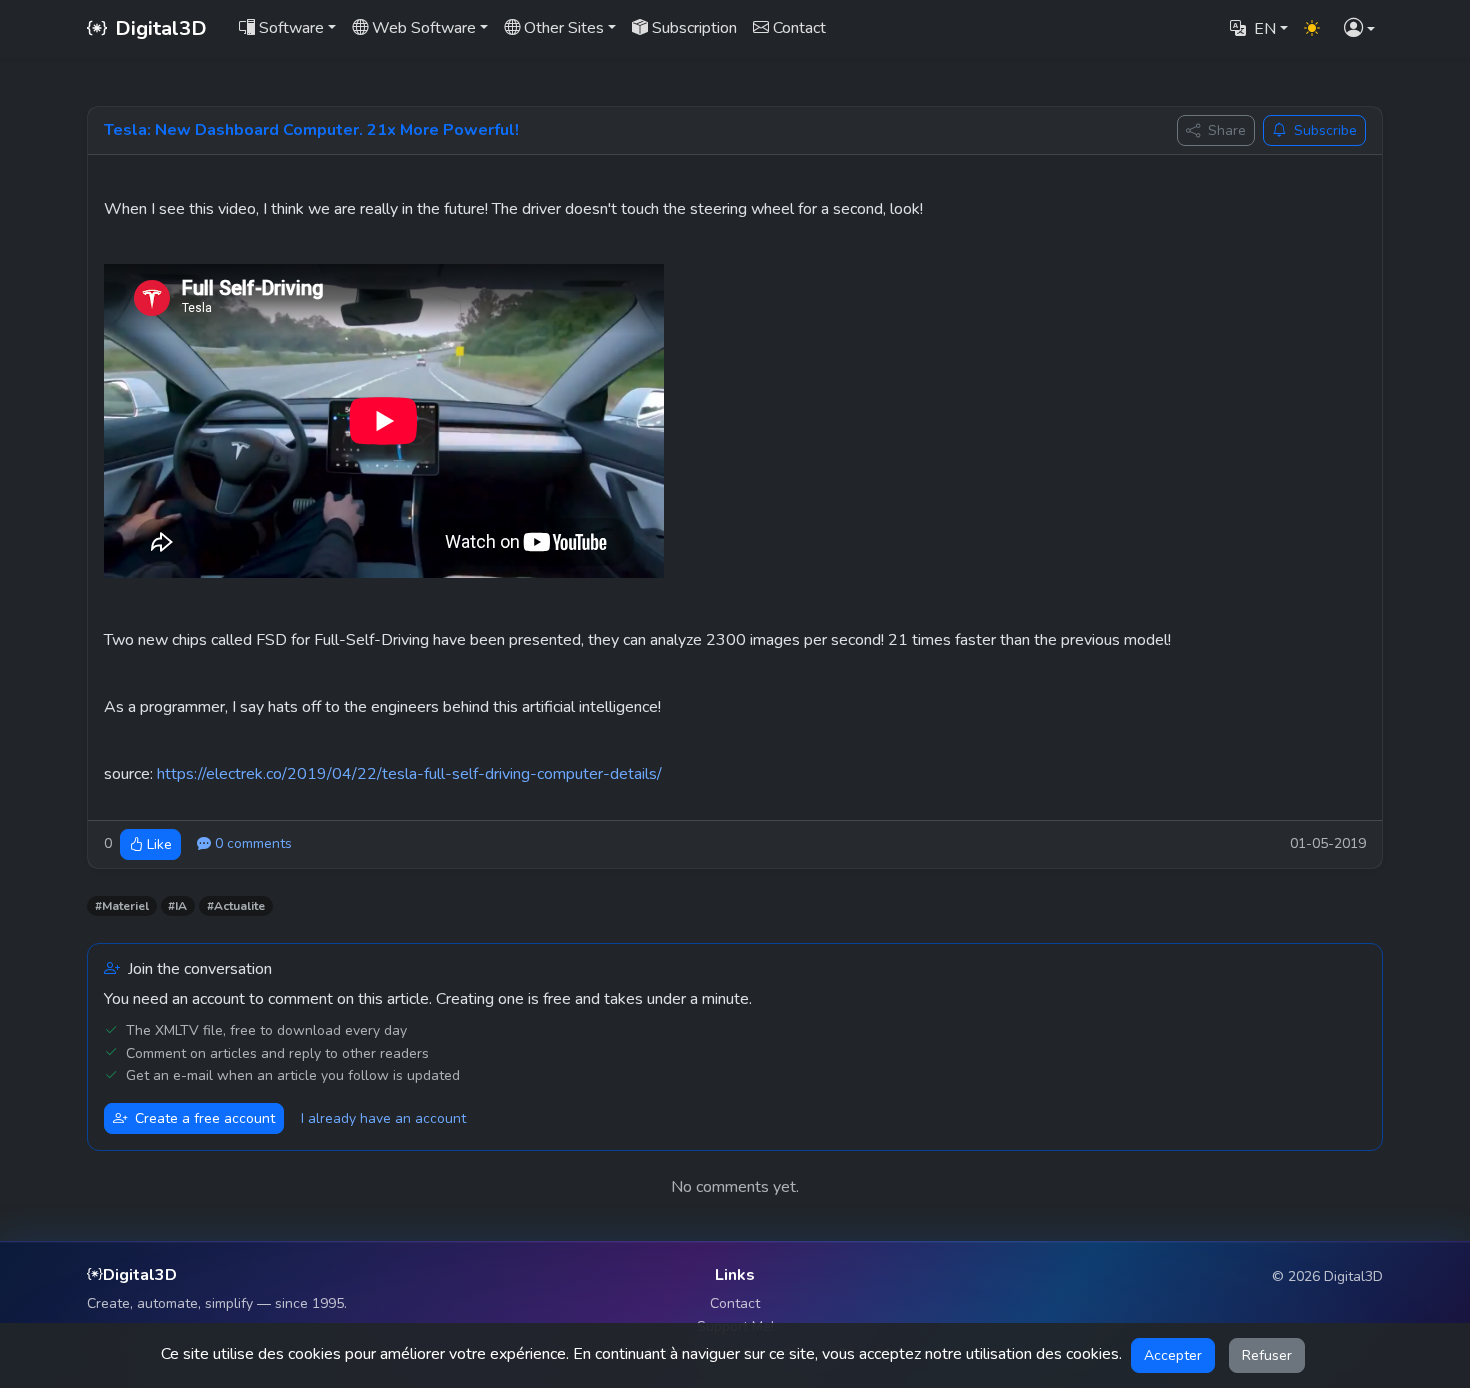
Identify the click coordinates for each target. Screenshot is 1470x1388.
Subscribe (1325, 130)
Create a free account (205, 1118)
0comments (253, 843)
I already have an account (383, 1118)
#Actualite (236, 906)
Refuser (1267, 1355)
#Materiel (122, 906)
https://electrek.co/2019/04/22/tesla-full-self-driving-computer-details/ (409, 774)
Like (159, 844)
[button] (1359, 29)
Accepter (1173, 1355)
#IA (177, 906)
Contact (735, 1303)
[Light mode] (1312, 29)
